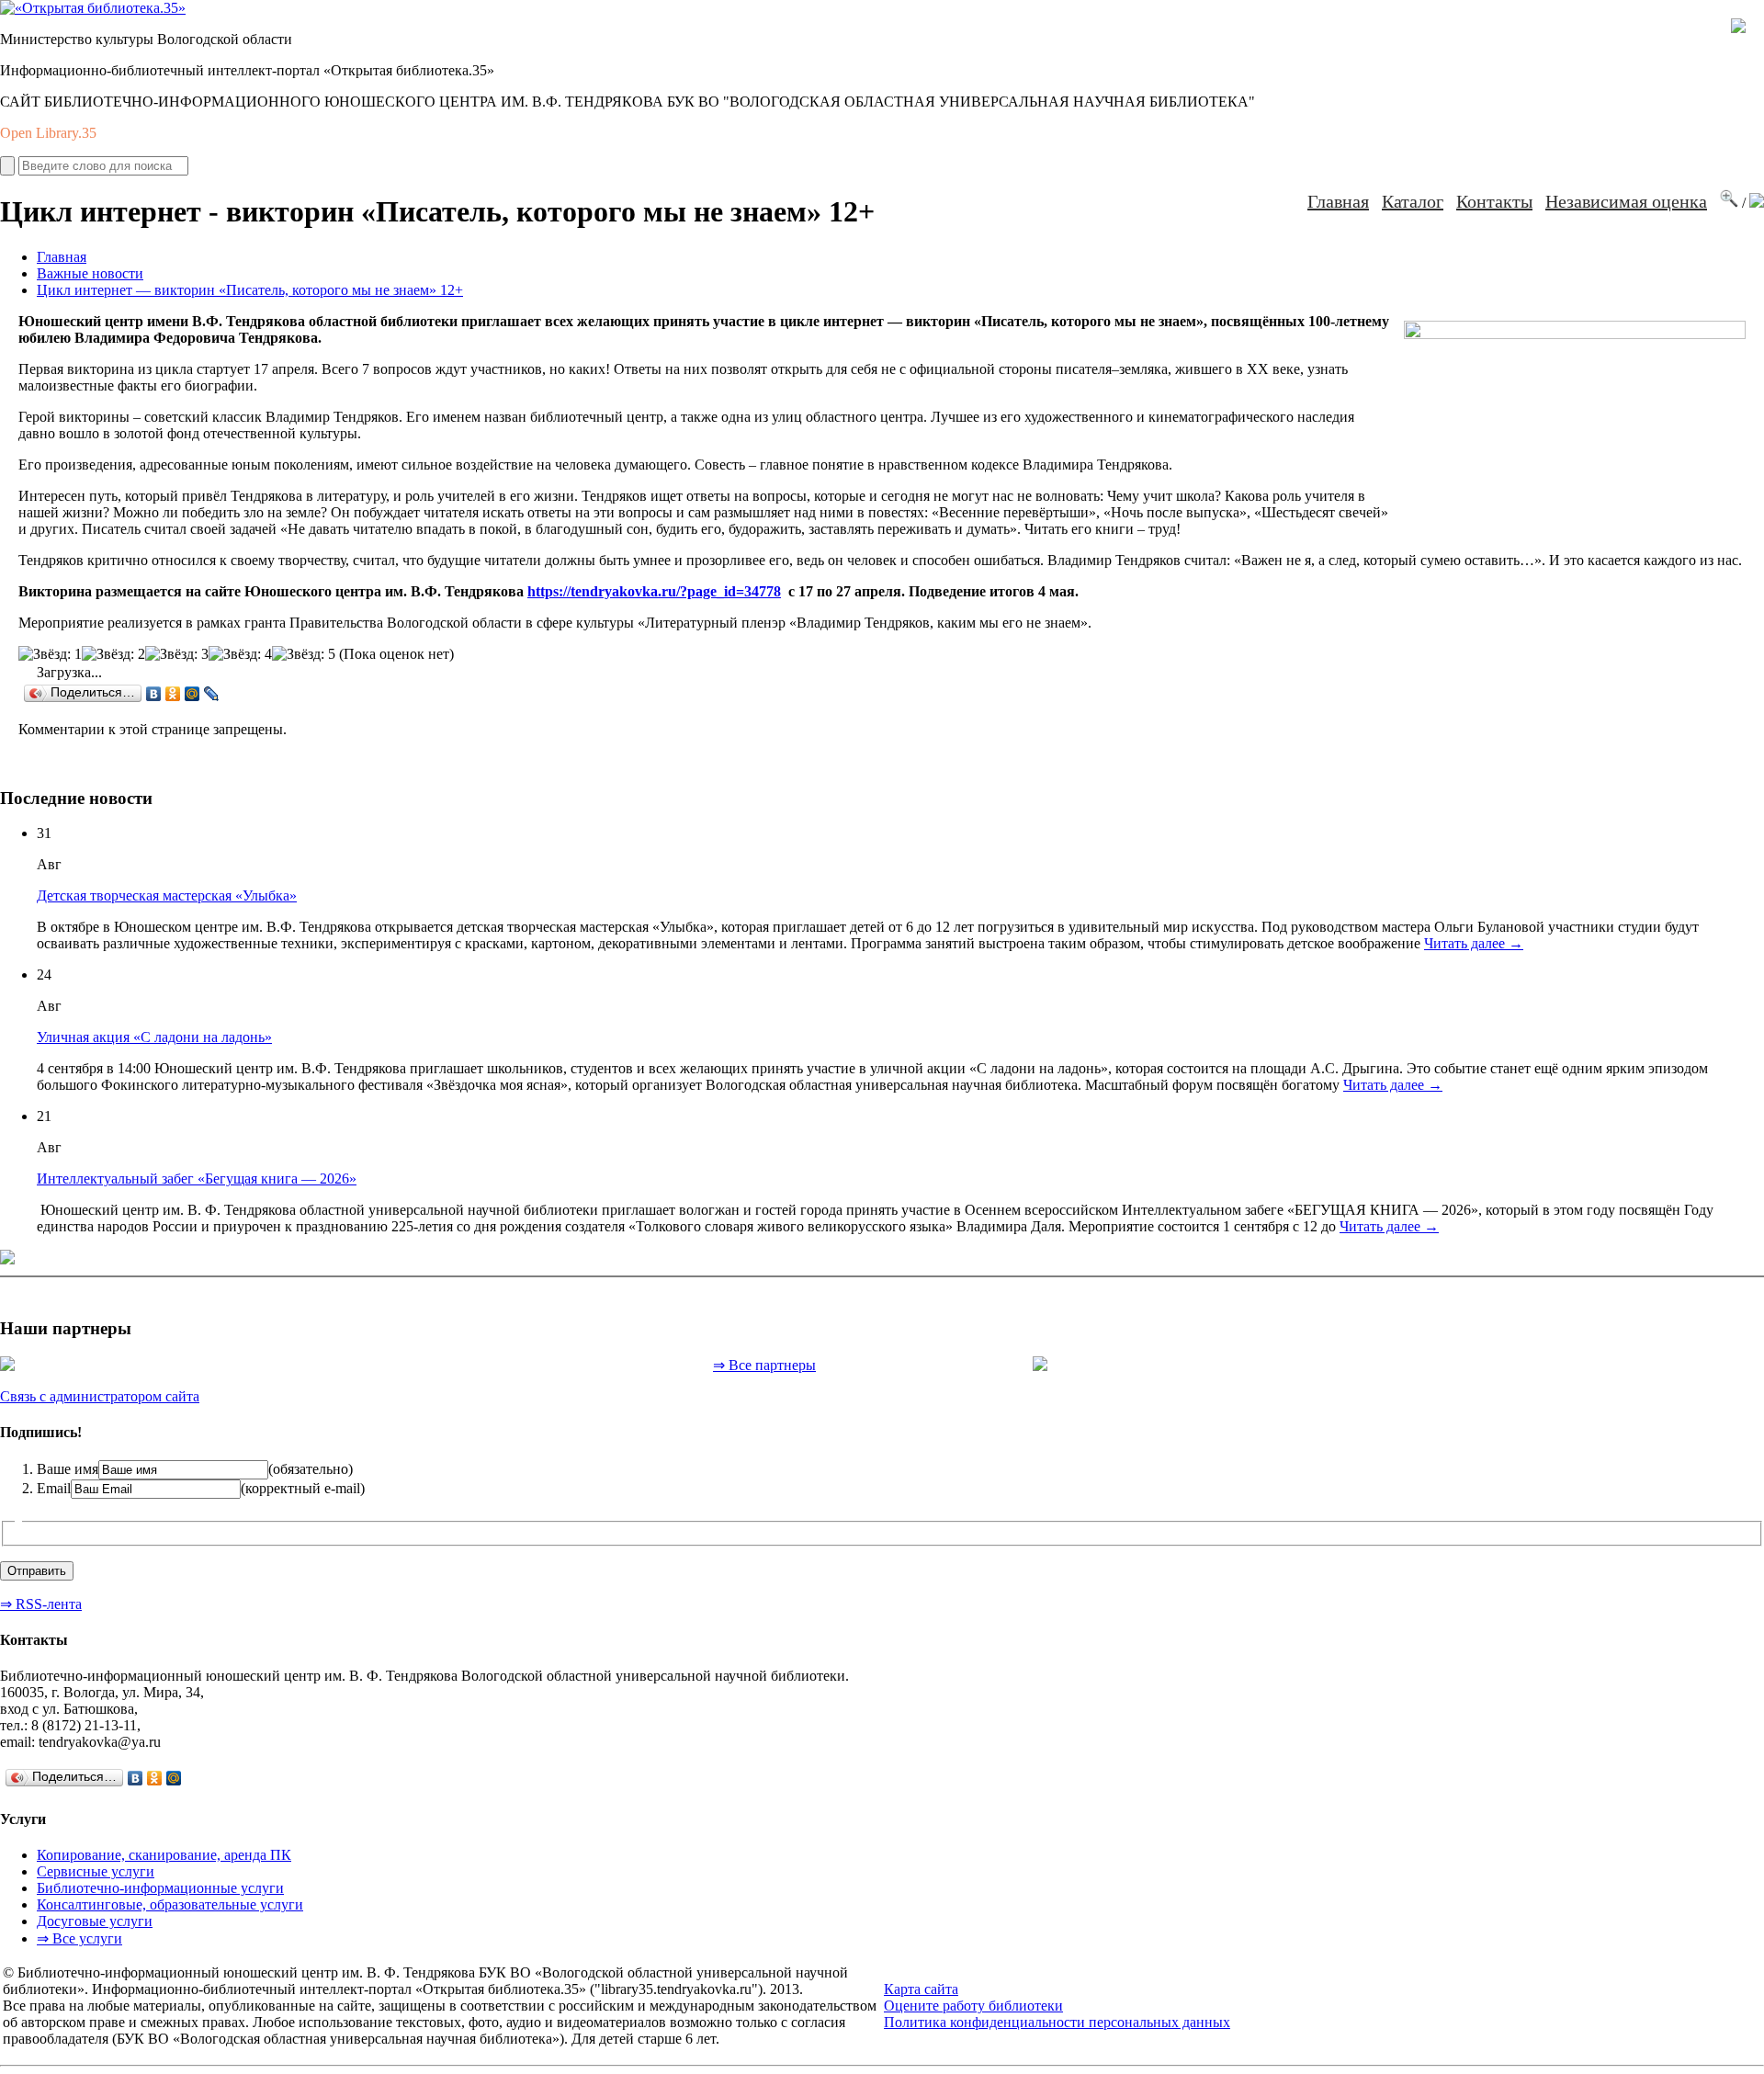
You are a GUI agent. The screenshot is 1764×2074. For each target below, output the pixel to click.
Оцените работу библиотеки (973, 2006)
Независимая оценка (1626, 201)
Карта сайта (921, 1989)
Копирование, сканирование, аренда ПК (164, 1855)
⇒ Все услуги (79, 1938)
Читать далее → (1474, 943)
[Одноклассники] (173, 694)
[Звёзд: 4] (240, 654)
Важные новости (90, 273)
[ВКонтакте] (154, 694)
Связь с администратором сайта (100, 1396)
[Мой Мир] (192, 694)
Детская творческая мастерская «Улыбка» (167, 895)
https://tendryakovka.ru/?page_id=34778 (654, 591)
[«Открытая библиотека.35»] (93, 8)
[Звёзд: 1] (50, 654)
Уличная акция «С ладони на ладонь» (154, 1037)
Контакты (1494, 201)
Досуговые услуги (95, 1921)
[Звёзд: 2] (113, 654)
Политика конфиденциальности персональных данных (1057, 2022)
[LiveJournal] (212, 694)
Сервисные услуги (96, 1871)
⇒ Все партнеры (764, 1365)
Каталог (1413, 201)
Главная (1338, 201)
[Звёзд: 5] (304, 654)
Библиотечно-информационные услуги (160, 1888)
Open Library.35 (48, 133)
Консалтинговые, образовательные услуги (170, 1904)
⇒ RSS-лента (41, 1604)
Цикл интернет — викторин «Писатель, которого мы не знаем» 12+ (250, 290)
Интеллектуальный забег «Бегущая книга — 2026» (197, 1179)
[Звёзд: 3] (177, 654)
